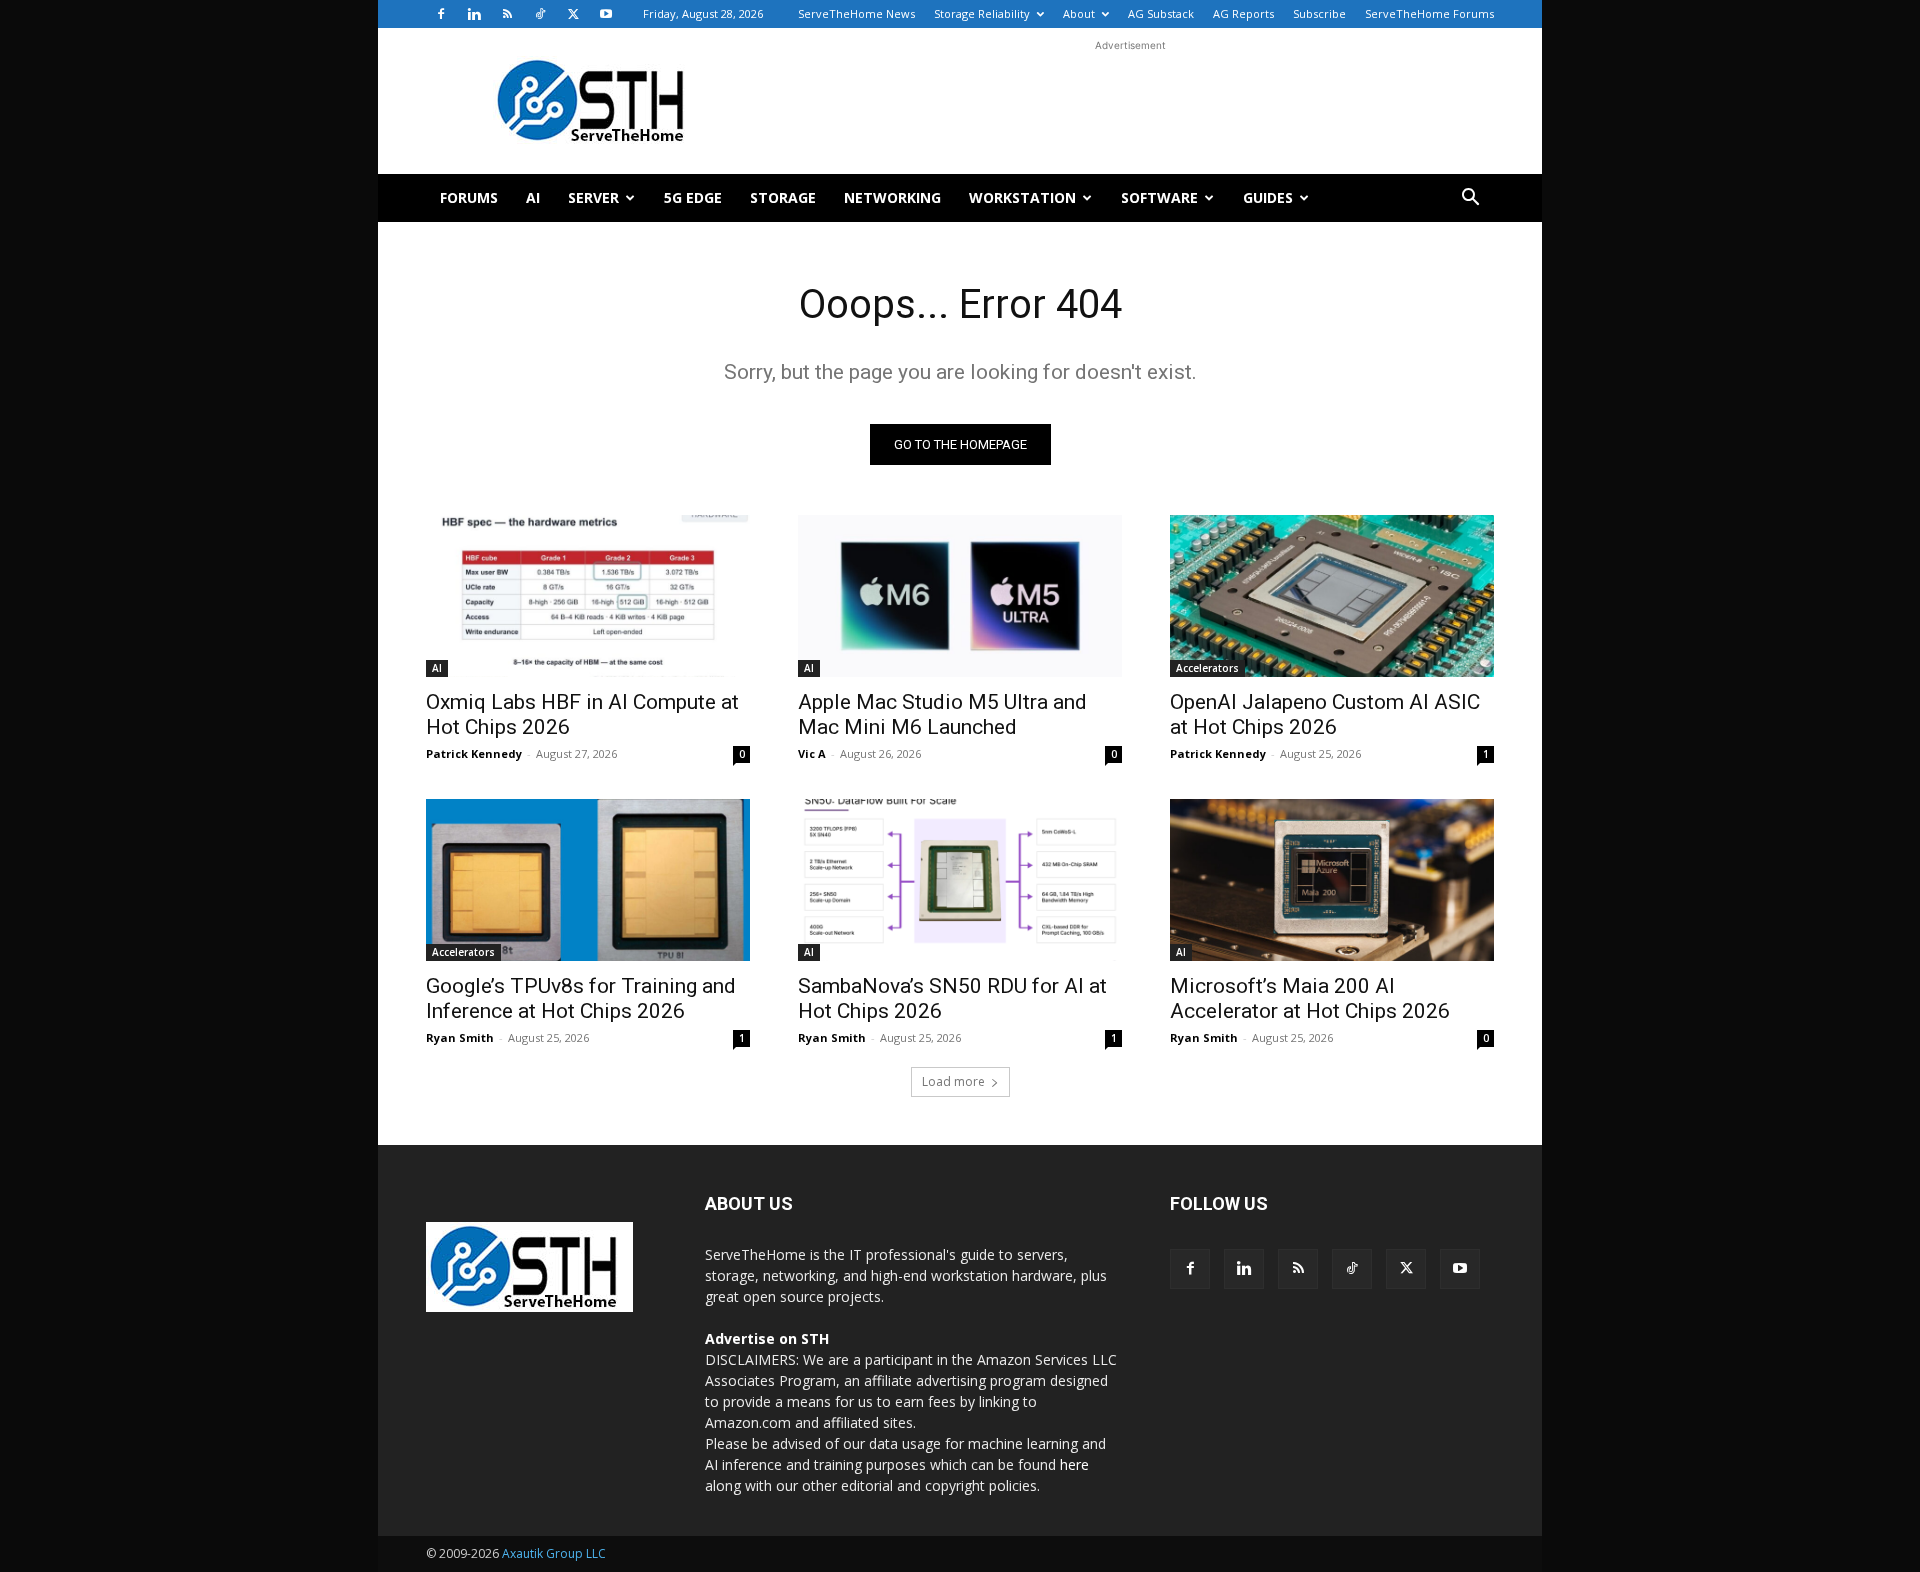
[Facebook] (441, 14)
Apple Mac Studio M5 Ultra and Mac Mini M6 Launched (942, 714)
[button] (1470, 199)
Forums (469, 197)
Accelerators (1207, 668)
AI (533, 197)
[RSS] (507, 14)
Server (593, 197)
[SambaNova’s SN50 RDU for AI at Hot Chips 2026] (960, 880)
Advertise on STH (767, 1338)
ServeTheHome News (856, 13)
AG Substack (1161, 13)
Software (1159, 197)
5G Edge (693, 197)
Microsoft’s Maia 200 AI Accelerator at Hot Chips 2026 (1310, 998)
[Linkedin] (474, 14)
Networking (892, 197)
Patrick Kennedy (474, 753)
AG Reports (1243, 13)
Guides (1268, 197)
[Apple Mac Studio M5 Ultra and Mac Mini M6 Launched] (960, 596)
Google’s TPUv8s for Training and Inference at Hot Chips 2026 (581, 998)
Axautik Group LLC (554, 1553)
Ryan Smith (460, 1037)
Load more (953, 1081)
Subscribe (1319, 13)
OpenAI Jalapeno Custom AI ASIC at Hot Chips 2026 (1325, 714)
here (1074, 1464)
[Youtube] (606, 14)
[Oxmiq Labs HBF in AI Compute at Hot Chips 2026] (588, 596)
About (1079, 13)
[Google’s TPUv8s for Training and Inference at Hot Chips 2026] (588, 880)
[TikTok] (540, 14)
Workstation (1022, 197)
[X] (573, 14)
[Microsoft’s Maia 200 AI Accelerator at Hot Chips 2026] (1332, 880)
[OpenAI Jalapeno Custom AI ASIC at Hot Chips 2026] (1332, 596)
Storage (783, 197)
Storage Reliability (982, 13)
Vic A (812, 753)
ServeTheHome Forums (1429, 13)
